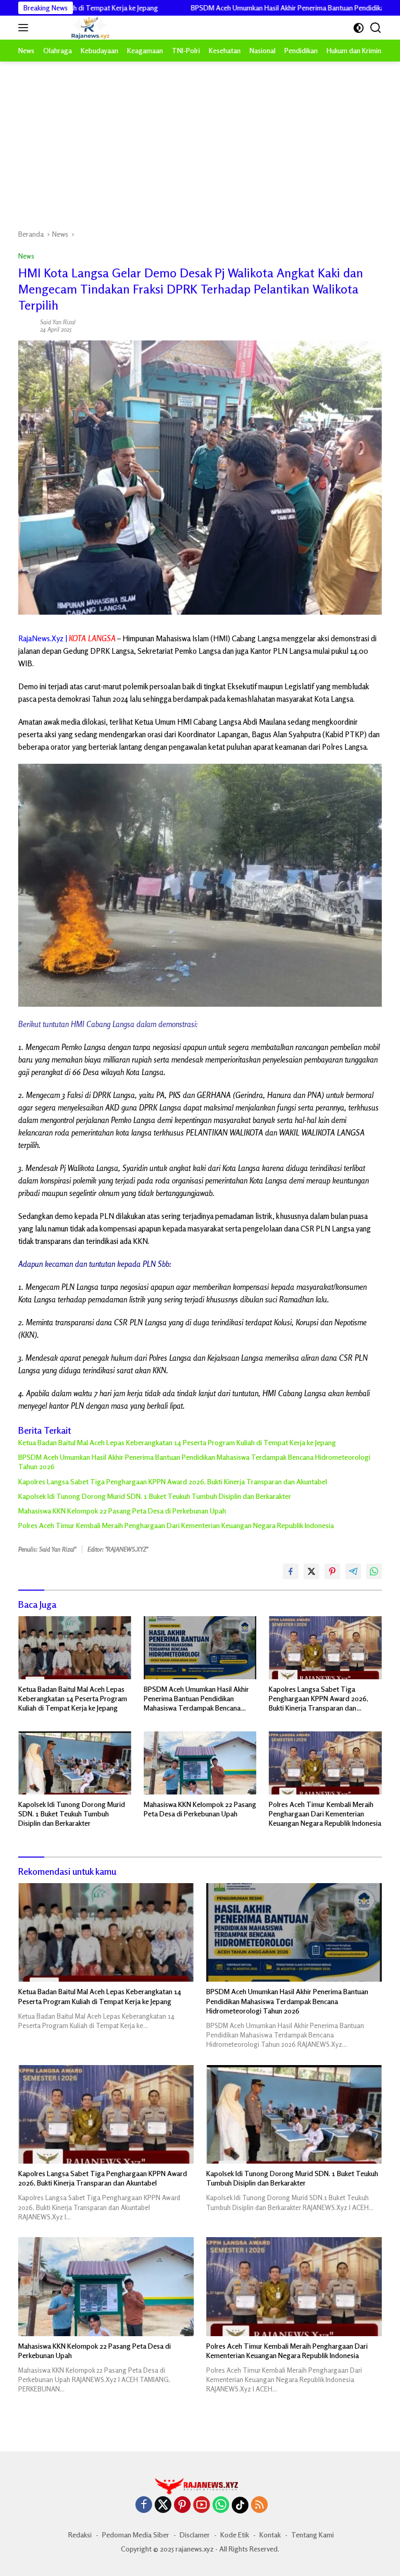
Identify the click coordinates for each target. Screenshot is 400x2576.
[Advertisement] (200, 140)
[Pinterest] (182, 2505)
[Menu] (25, 28)
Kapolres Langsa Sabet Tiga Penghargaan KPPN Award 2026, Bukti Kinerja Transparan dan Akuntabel (173, 1481)
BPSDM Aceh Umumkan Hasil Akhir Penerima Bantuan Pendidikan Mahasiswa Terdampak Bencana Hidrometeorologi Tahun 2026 (194, 1462)
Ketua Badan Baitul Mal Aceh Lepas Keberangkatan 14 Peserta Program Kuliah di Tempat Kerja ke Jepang (177, 1442)
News (26, 256)
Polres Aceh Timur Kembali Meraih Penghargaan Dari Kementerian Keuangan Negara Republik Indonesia (176, 1525)
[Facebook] (144, 2505)
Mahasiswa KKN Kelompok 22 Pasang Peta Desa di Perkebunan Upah (122, 1511)
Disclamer (195, 2535)
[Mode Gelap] (359, 28)
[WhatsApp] (221, 2505)
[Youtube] (202, 2505)
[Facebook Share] (291, 1571)
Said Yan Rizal (58, 322)
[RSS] (259, 2505)
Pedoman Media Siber (136, 2535)
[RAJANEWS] (77, 28)
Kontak (270, 2535)
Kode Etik (235, 2535)
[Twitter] (163, 2505)
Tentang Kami (312, 2535)
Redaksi (80, 2535)
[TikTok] (240, 2505)
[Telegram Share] (353, 1571)
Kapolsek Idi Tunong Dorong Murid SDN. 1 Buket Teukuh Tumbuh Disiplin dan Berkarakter (155, 1496)
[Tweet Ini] (311, 1571)
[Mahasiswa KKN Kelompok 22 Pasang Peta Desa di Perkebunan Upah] (200, 1763)
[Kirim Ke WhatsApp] (374, 1571)
